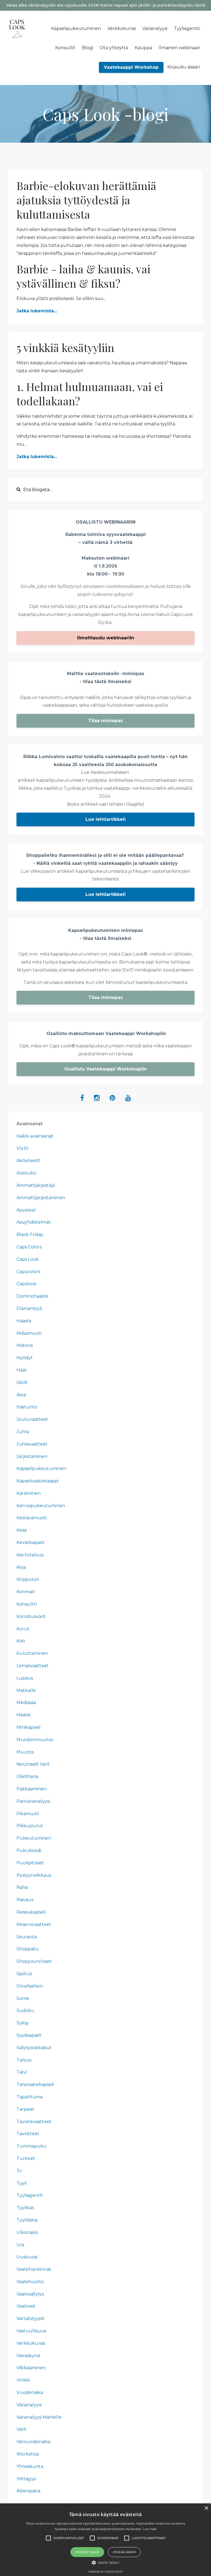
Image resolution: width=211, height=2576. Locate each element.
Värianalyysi (155, 28)
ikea (21, 1395)
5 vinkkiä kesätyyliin (65, 347)
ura (20, 2245)
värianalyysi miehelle (39, 2417)
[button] (105, 2563)
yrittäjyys (26, 2479)
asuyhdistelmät (34, 1222)
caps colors (29, 1247)
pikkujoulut (30, 1826)
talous (24, 2060)
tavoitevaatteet (34, 2122)
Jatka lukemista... (37, 311)
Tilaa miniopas (105, 721)
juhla (23, 1432)
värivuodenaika (33, 2442)
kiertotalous (30, 1555)
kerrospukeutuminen (41, 1506)
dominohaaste (32, 1296)
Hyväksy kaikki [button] (87, 2552)
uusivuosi (27, 2257)
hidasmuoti (29, 1333)
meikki (23, 1715)
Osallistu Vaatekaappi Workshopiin (105, 1069)
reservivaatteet (34, 1924)
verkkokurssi (31, 2343)
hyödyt (25, 1358)
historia (25, 1345)
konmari (26, 1592)
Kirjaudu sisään (184, 67)
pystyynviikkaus (34, 1875)
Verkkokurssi (122, 28)
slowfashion (30, 1986)
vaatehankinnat (34, 2269)
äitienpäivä (28, 2491)
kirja (21, 1567)
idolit (22, 1382)
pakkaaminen (32, 1789)
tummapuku (31, 2146)
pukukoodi (29, 1850)
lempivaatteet (33, 1666)
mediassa (26, 1703)
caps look (28, 1259)
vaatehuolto (30, 2282)
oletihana (27, 1776)
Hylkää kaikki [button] (124, 2552)
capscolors (28, 1272)
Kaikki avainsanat (35, 1136)
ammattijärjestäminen (41, 1198)
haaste (24, 1321)
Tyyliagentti (187, 28)
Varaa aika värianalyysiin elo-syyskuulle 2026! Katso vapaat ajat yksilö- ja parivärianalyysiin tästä (106, 5)
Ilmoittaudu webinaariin (106, 638)
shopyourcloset (34, 1961)
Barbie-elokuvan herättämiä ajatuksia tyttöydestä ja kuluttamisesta (86, 200)
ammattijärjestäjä (36, 1185)
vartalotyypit (30, 2318)
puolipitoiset (30, 1863)
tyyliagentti (30, 2195)
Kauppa (143, 48)
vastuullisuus (31, 2331)
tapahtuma (30, 2097)
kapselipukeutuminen (41, 1469)
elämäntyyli (29, 1308)
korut (23, 1629)
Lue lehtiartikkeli (105, 819)
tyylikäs (25, 2208)
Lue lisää (150, 2529)
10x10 (22, 1148)
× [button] (206, 2508)
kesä (22, 1530)
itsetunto (27, 1407)
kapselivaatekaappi (38, 1481)
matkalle (26, 1690)
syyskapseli (29, 2035)
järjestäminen (32, 1456)
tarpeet (25, 2109)
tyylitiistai (27, 2220)
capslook (27, 1284)
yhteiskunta (30, 2466)
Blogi (88, 48)
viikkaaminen (31, 2368)
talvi (22, 2072)
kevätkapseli (30, 1542)
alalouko (26, 1173)
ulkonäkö (27, 2232)
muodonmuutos (35, 1740)
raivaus (25, 1900)
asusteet (26, 1210)
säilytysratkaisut (34, 2048)
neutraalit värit (33, 1764)
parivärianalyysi (33, 1801)
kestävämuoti (32, 1518)
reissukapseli (31, 1912)
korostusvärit (31, 1616)
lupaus (25, 1678)
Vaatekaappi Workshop (131, 67)
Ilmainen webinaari (179, 48)
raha (22, 1887)
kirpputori (28, 1579)
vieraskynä (28, 2356)
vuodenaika (30, 2392)
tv (19, 2171)
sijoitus (24, 1974)
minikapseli (28, 1727)
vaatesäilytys (30, 2294)
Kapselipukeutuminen (76, 28)
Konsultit (65, 48)
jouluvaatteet (32, 1419)
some (23, 1998)
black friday (30, 1235)
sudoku (25, 2011)
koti (21, 1641)
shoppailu (28, 1949)
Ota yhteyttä (114, 48)
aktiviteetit (28, 1161)
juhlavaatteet (32, 1444)
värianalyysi (29, 2405)
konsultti (27, 1604)
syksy (23, 2023)
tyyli (22, 2183)
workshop (28, 2454)
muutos (25, 1752)
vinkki (23, 2380)
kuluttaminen (32, 1653)
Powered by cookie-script (106, 2572)
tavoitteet (28, 2134)
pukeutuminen (34, 1838)
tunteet (26, 2158)
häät (22, 1370)
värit (21, 2429)
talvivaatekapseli (35, 2084)
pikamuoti (28, 1814)
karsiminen (29, 1493)
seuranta (27, 1937)
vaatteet (26, 2306)
